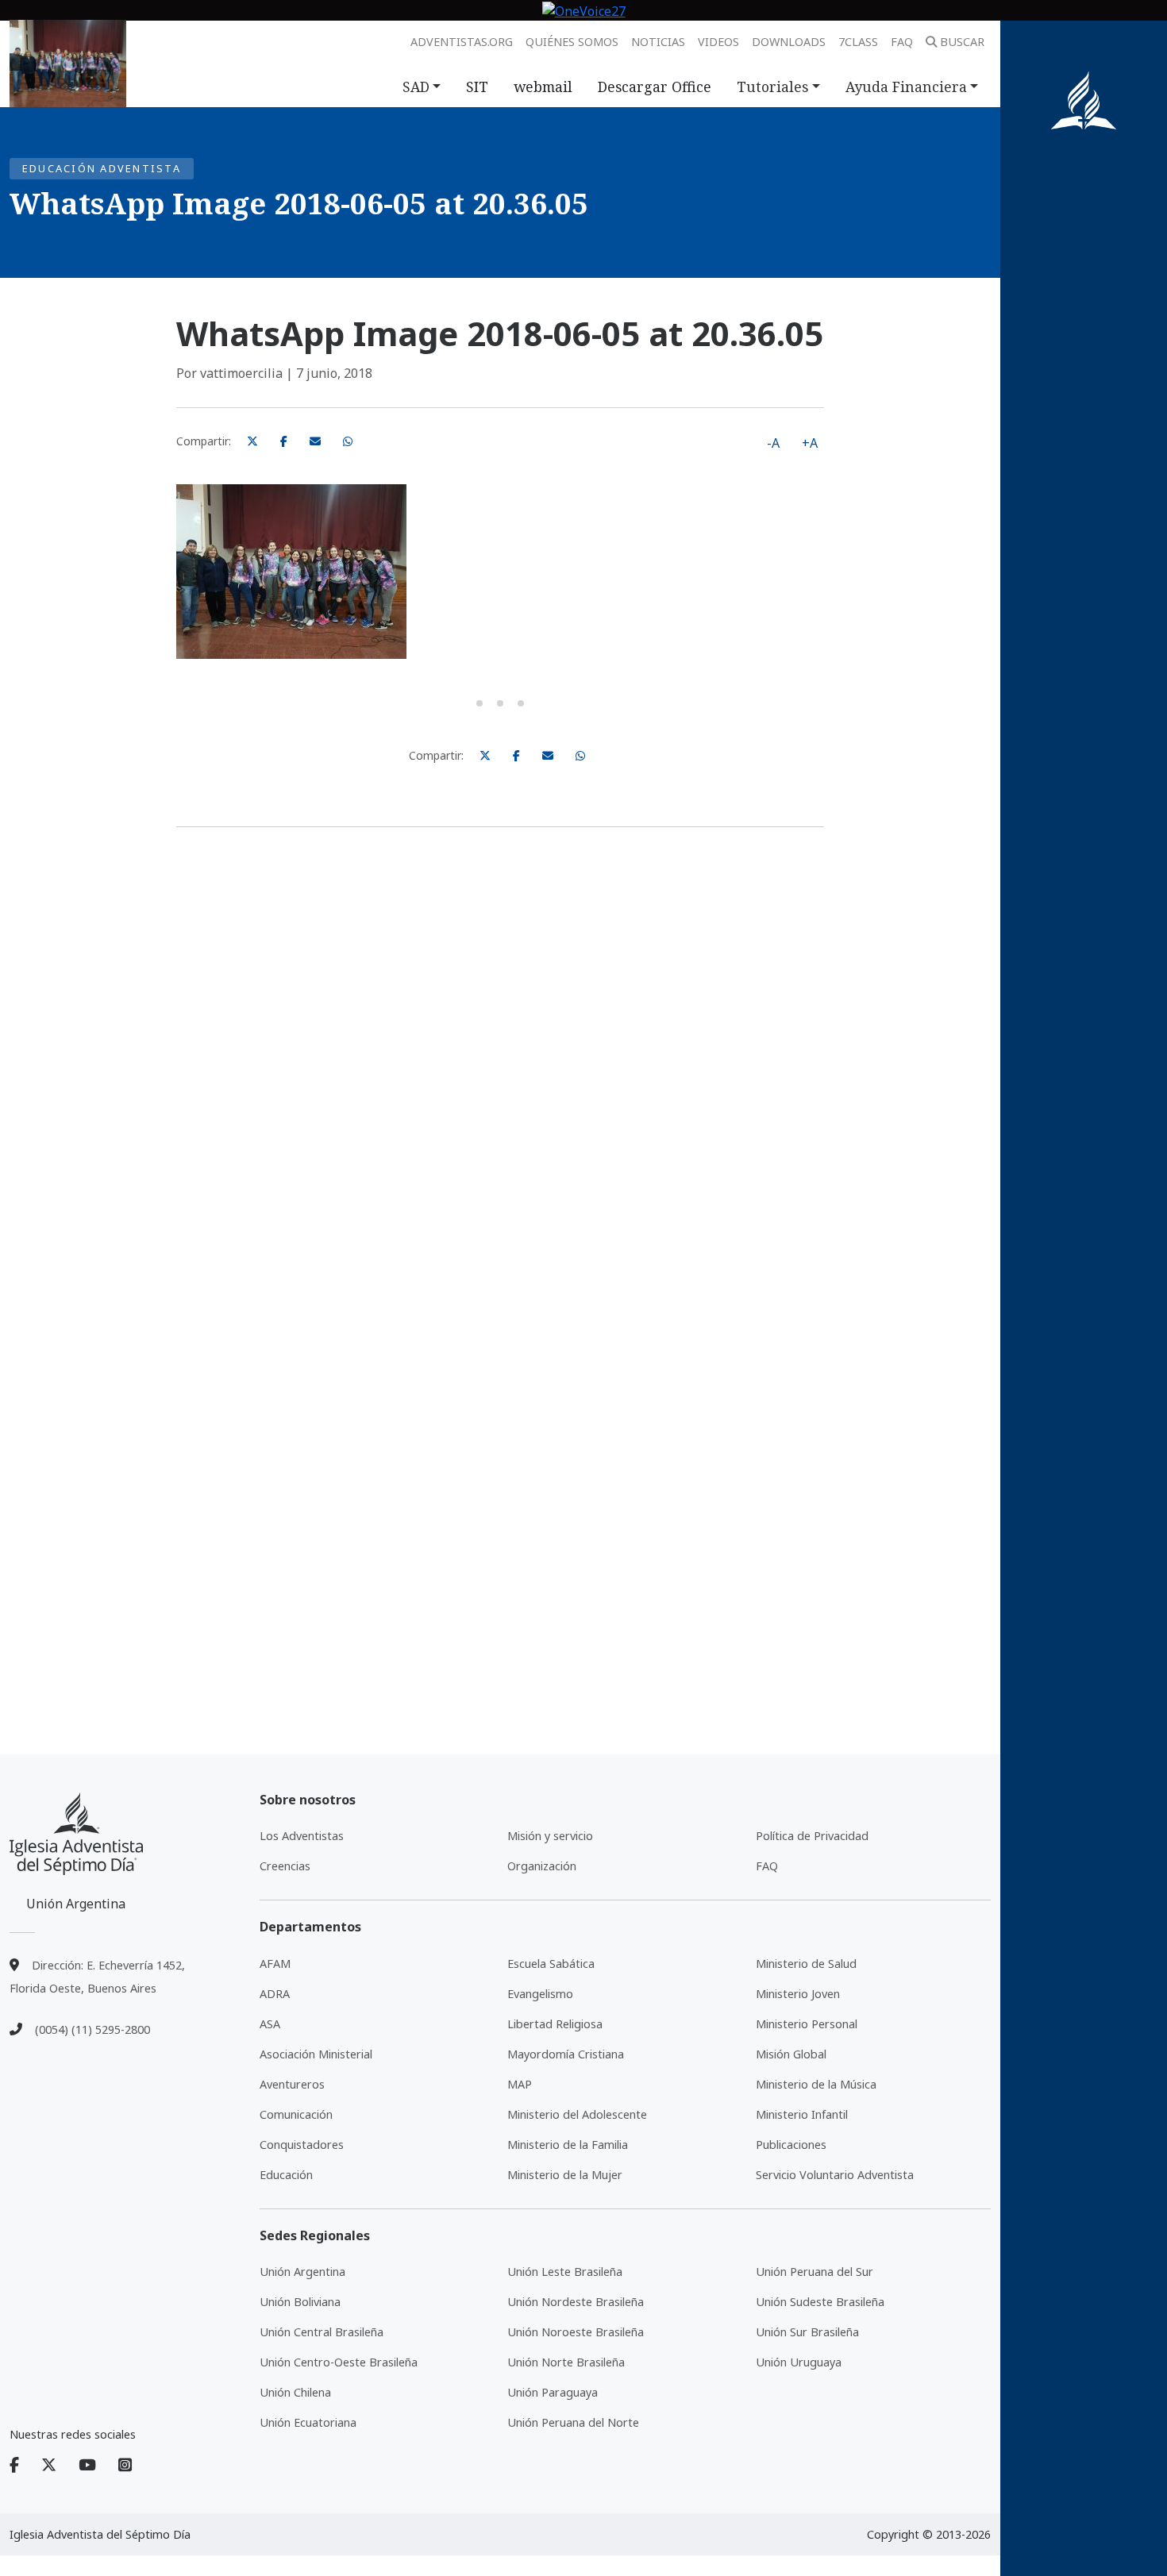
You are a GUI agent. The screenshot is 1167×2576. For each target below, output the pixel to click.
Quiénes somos (572, 42)
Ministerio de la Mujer (565, 2175)
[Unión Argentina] (76, 1834)
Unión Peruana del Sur (815, 2272)
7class (858, 42)
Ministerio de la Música (816, 2084)
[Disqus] (500, 1064)
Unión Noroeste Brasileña (576, 2332)
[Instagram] (125, 2466)
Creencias (285, 1866)
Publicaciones (791, 2145)
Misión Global (791, 2054)
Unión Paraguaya (553, 2392)
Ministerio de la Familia (568, 2145)
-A (773, 443)
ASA (270, 2024)
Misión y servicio (550, 1836)
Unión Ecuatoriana (308, 2422)
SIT (477, 87)
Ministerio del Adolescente (577, 2114)
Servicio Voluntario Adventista (835, 2175)
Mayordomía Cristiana (566, 2054)
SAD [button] (416, 87)
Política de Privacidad (812, 1836)
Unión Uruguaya (799, 2362)
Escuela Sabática (551, 1964)
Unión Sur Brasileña (807, 2332)
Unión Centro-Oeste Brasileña (339, 2362)
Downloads (789, 42)
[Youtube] (97, 2466)
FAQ (902, 42)
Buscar (962, 42)
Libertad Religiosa (555, 2024)
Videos (718, 42)
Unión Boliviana (300, 2302)
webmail (543, 87)
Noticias (658, 42)
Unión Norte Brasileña (566, 2362)
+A (810, 443)
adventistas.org (462, 42)
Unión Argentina (302, 2272)
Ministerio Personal (807, 2024)
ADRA (275, 1994)
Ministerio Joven (798, 1994)
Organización (542, 1866)
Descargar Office (655, 87)
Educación (286, 2175)
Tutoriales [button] (772, 87)
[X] (58, 2466)
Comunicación (296, 2114)
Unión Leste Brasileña (565, 2272)
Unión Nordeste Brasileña (576, 2302)
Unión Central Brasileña (322, 2332)
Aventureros (292, 2084)
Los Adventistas (302, 1836)
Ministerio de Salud (806, 1964)
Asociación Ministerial (316, 2054)
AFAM (275, 1964)
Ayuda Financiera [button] (906, 87)
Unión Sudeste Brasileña (820, 2302)
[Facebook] (24, 2466)
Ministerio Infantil (802, 2114)
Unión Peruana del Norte (573, 2422)
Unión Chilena (295, 2392)
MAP (520, 2084)
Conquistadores (302, 2145)
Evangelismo (540, 1994)
